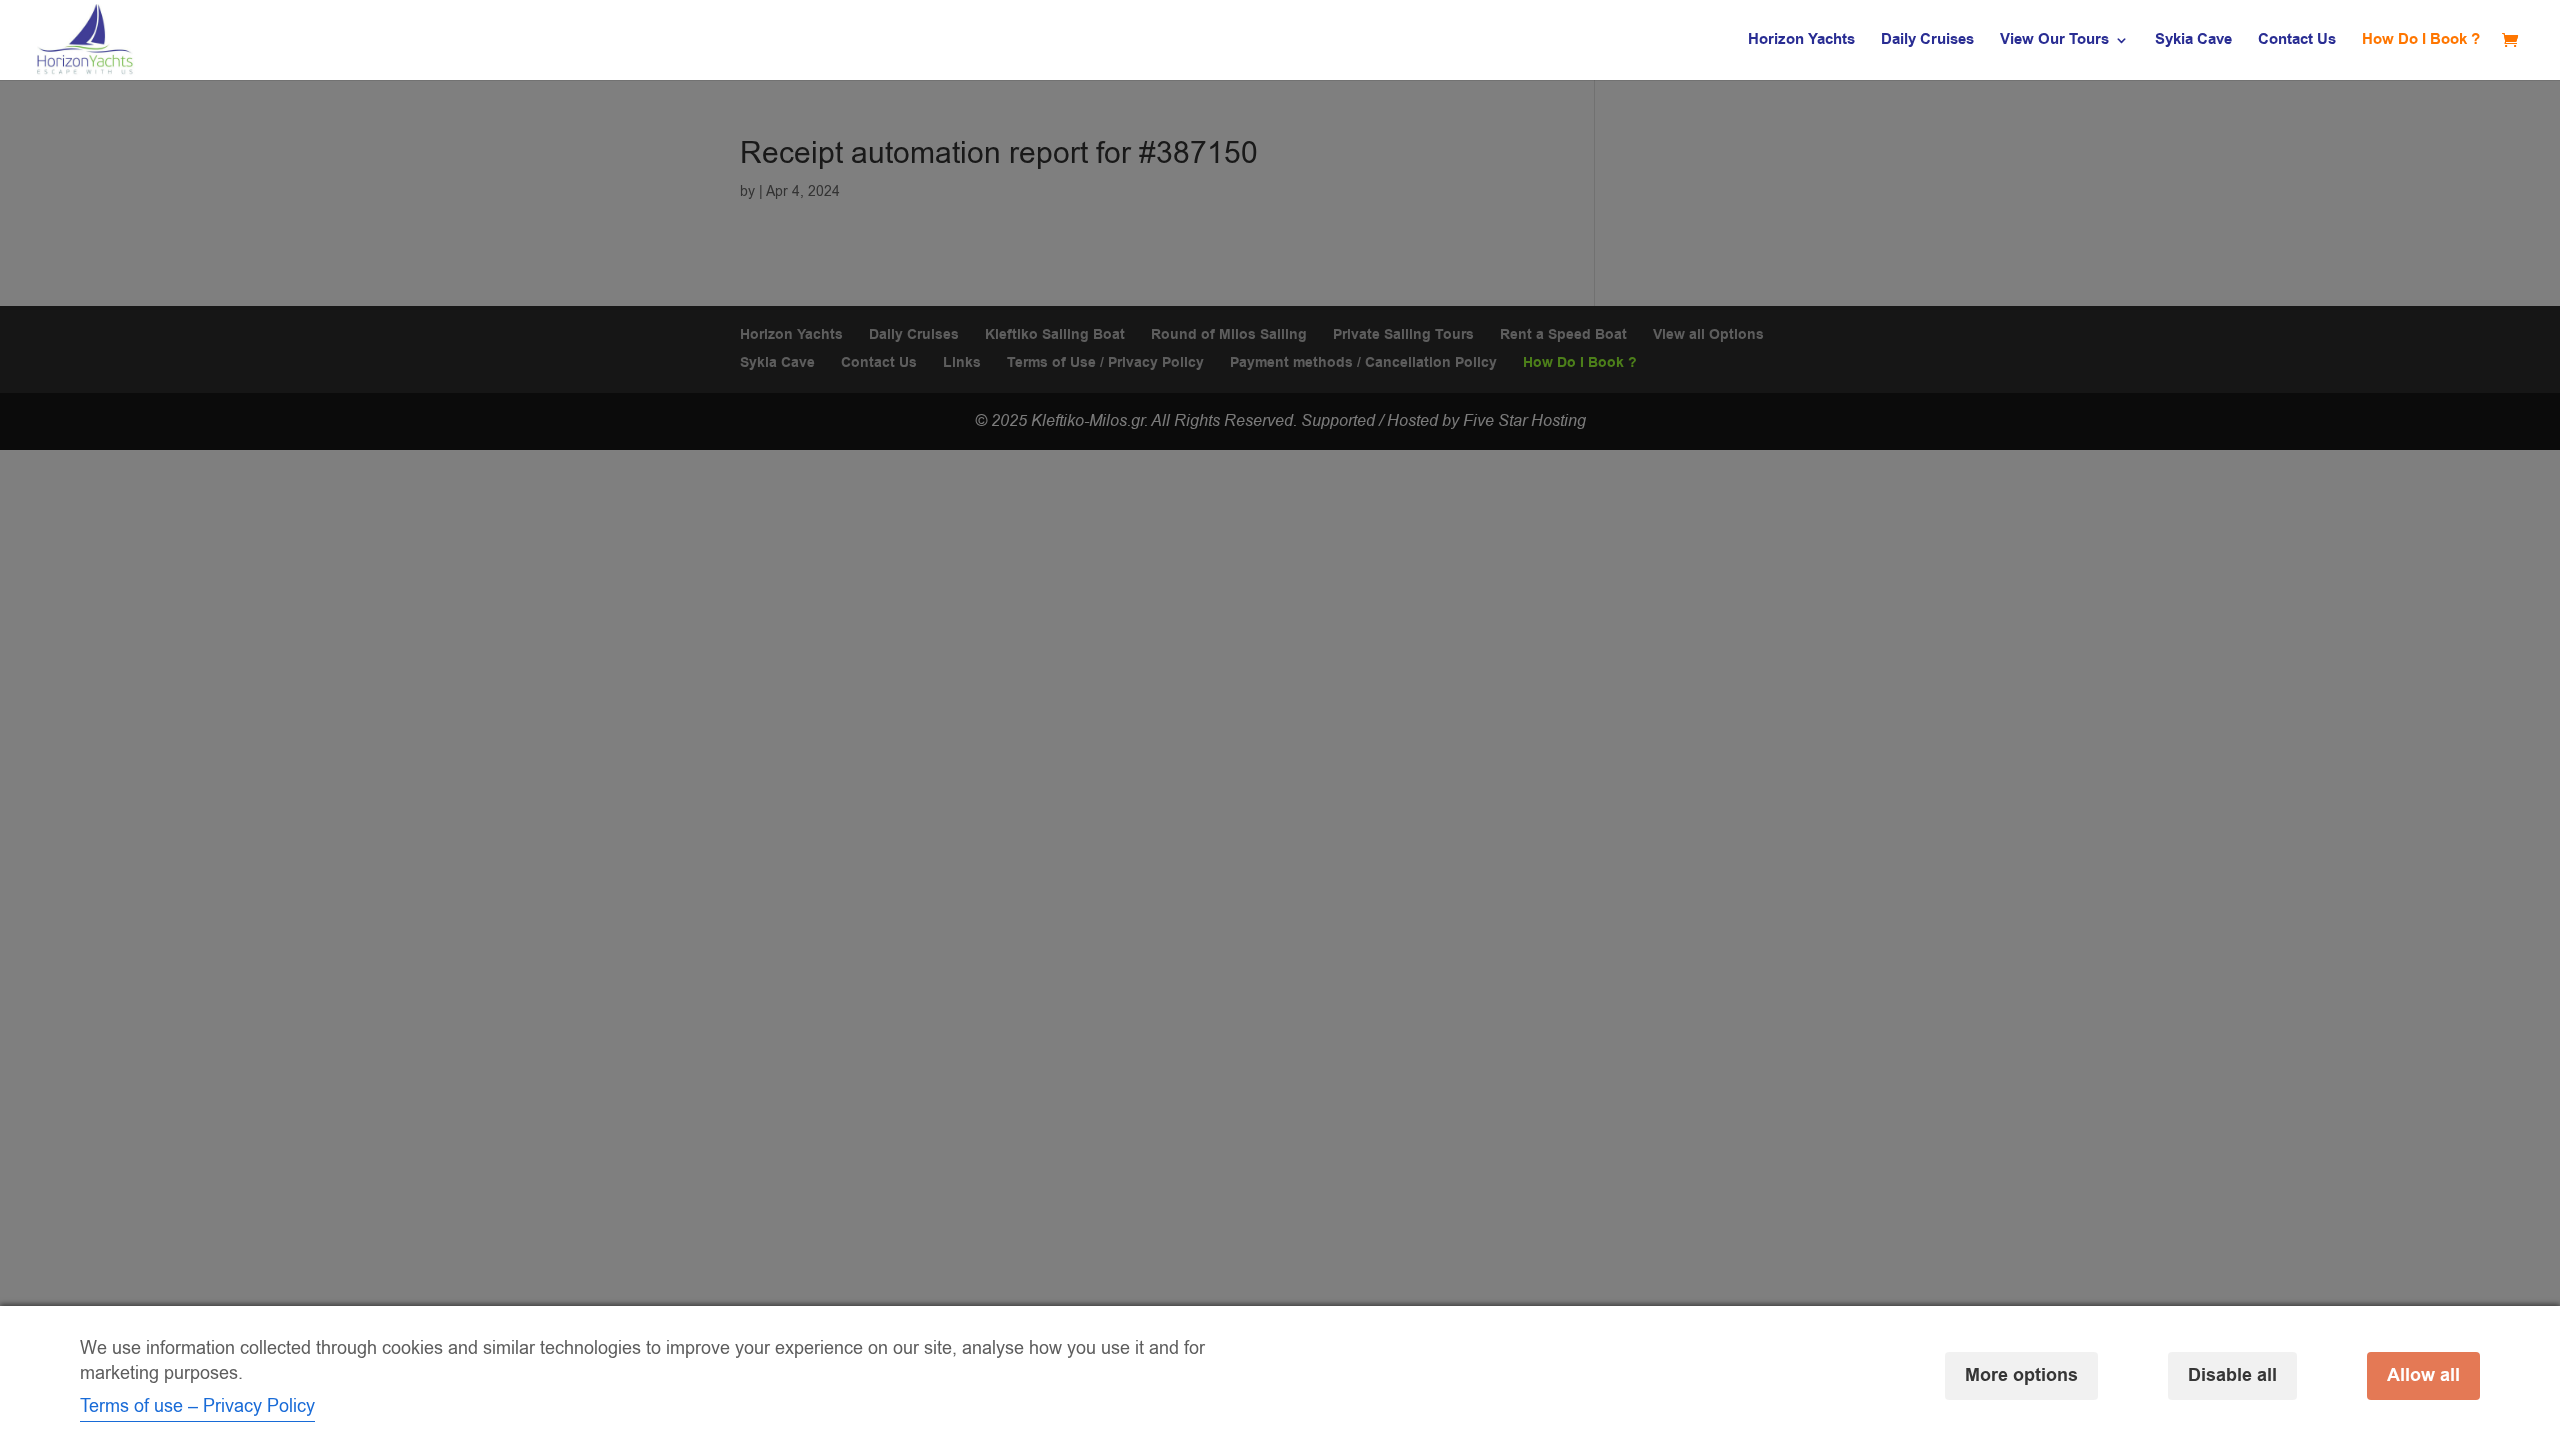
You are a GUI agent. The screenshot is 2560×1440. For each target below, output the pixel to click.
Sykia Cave (2193, 41)
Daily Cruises (1927, 41)
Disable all (2232, 1375)
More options (2021, 1375)
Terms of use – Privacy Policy (197, 1406)
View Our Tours (2054, 41)
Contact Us (2297, 41)
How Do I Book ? (2421, 41)
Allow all (2423, 1375)
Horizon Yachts (1801, 41)
